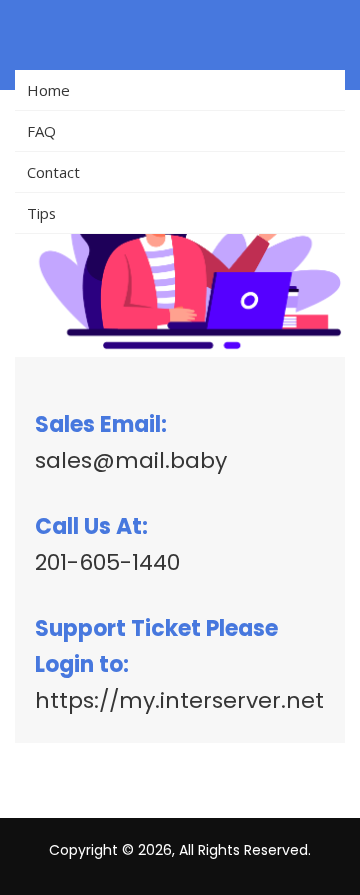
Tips (41, 213)
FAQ (41, 131)
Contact (53, 172)
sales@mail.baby (131, 460)
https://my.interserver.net (179, 700)
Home (48, 90)
